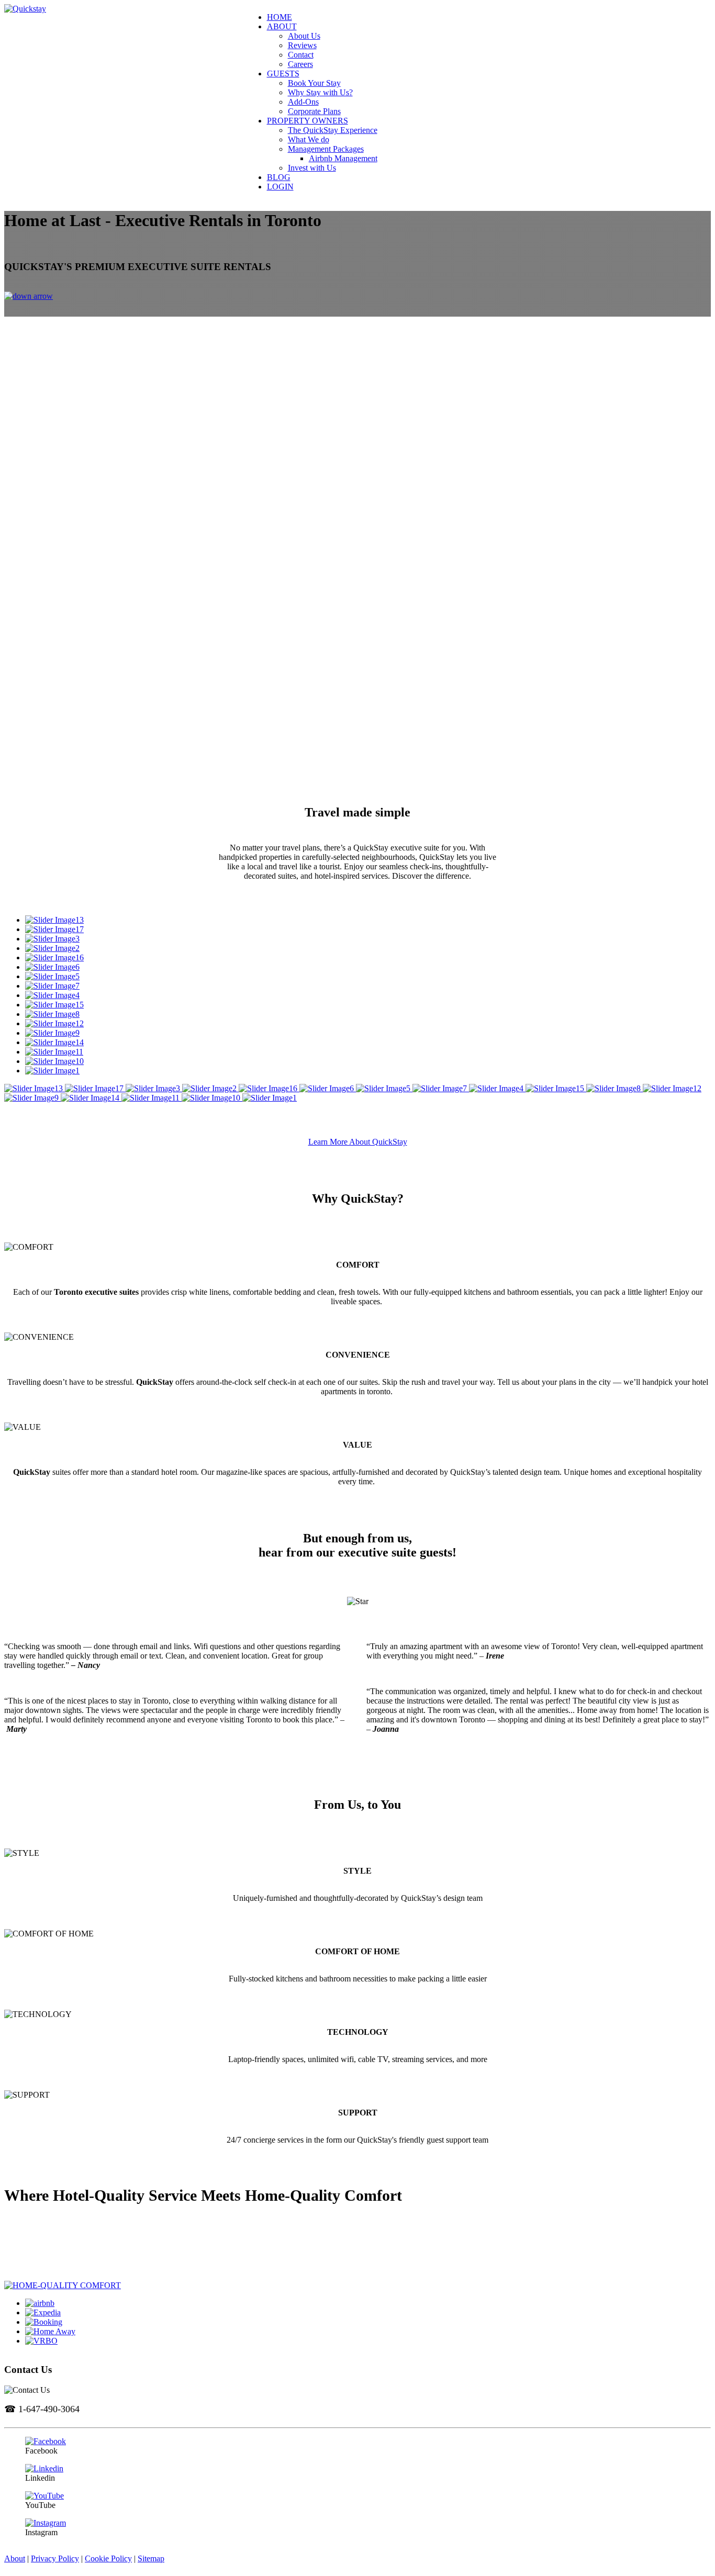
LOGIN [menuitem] (280, 187)
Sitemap (151, 2558)
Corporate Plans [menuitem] (314, 111)
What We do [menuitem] (309, 139)
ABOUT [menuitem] (282, 26)
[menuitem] (499, 36)
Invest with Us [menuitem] (312, 168)
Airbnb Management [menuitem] (343, 158)
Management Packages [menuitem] (326, 149)
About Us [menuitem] (304, 36)
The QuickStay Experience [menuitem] (333, 130)
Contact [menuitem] (301, 55)
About (15, 2558)
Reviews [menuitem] (302, 45)
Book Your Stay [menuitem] (314, 83)
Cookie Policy (108, 2558)
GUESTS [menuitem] (283, 74)
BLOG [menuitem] (279, 177)
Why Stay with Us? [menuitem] (320, 92)
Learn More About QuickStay (358, 1142)
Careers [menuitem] (300, 64)
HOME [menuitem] (280, 17)
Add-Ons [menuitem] (303, 102)
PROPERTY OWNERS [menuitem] (308, 121)
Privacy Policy (55, 2558)
